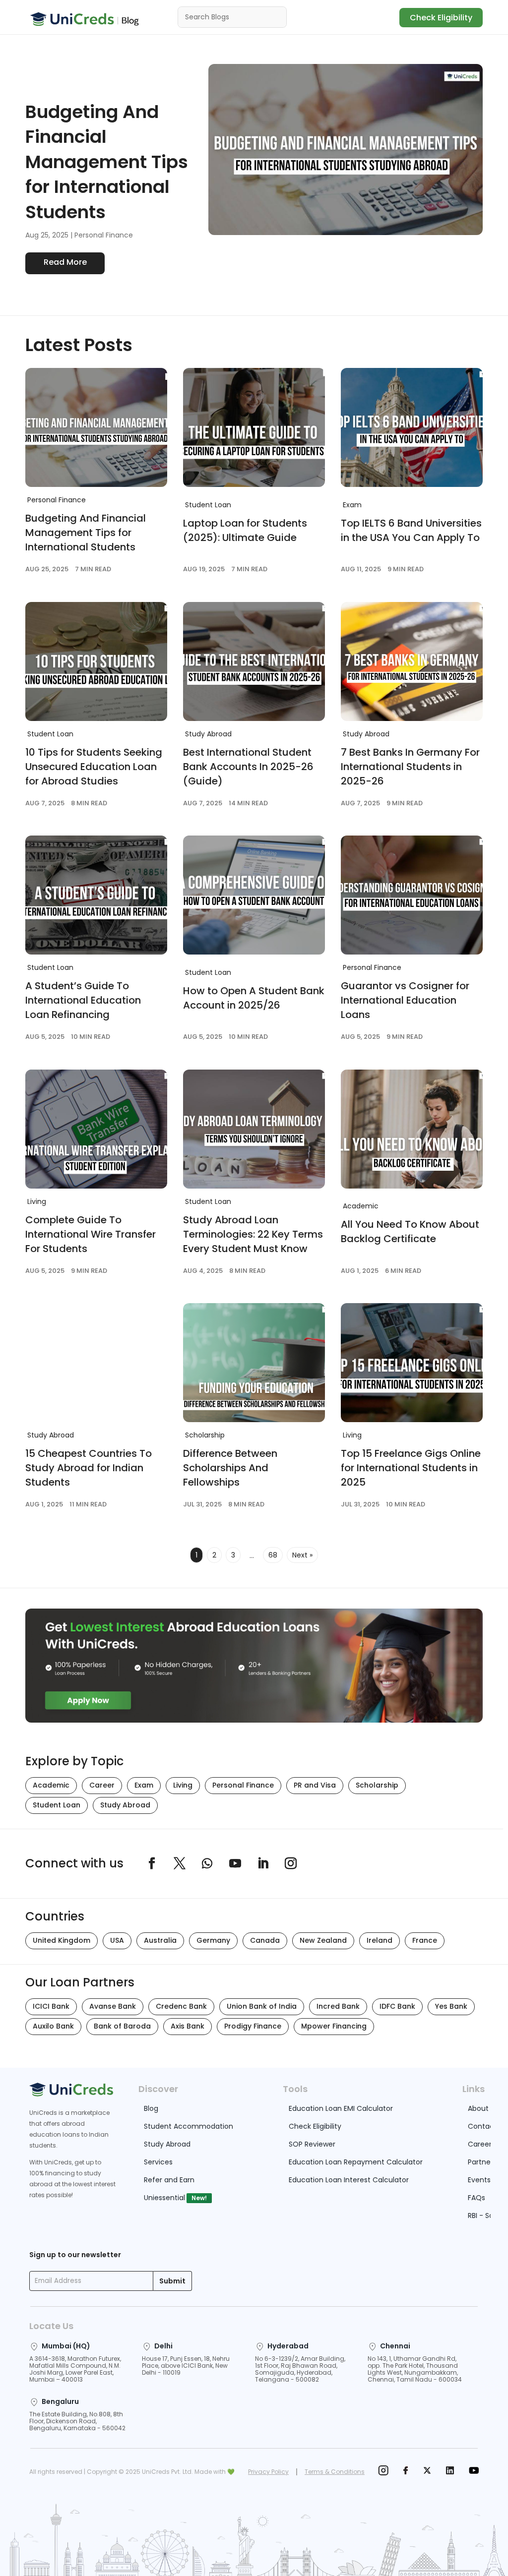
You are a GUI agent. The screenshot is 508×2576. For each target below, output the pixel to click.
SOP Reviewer (312, 2144)
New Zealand (323, 1940)
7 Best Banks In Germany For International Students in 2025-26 (410, 767)
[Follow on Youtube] (235, 1863)
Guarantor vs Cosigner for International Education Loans (405, 1000)
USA (117, 1940)
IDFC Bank (397, 2006)
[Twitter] (427, 2472)
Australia (160, 1940)
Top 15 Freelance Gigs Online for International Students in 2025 (411, 1468)
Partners (482, 2162)
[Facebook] (406, 2472)
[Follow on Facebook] (152, 1863)
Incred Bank (338, 2006)
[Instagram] (383, 2472)
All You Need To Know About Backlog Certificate (410, 1231)
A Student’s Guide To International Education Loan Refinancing (83, 1000)
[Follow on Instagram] (291, 1863)
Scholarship (205, 1435)
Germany (213, 1940)
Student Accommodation (189, 2126)
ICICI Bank (51, 2006)
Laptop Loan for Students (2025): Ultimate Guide (245, 530)
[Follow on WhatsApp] (207, 1863)
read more (65, 262)
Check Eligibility (441, 18)
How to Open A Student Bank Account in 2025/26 (254, 998)
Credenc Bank (181, 2006)
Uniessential (164, 2198)
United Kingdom (62, 1940)
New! (199, 2198)
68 (273, 1555)
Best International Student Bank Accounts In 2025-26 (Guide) (248, 767)
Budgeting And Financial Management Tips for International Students (107, 162)
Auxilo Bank (53, 2026)
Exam (352, 505)
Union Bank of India (262, 2006)
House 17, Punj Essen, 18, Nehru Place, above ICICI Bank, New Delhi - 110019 (186, 2366)
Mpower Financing (334, 2026)
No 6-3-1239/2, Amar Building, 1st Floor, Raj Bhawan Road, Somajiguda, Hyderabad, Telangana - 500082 (300, 2369)
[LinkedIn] (450, 2472)
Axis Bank (188, 2026)
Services (158, 2162)
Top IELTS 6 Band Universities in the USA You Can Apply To (411, 530)
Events (479, 2180)
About (478, 2108)
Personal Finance (104, 235)
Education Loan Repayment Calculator (356, 2162)
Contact (482, 2126)
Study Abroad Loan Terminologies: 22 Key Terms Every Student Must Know (253, 1234)
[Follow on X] (180, 1863)
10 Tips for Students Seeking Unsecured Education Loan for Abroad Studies (94, 767)
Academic (361, 1206)
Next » (302, 1555)
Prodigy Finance (253, 2026)
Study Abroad (208, 734)
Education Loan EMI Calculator (341, 2108)
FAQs (476, 2198)
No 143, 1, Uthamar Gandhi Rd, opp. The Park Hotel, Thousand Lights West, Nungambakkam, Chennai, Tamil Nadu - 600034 (415, 2369)
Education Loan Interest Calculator (349, 2180)
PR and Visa (315, 1785)
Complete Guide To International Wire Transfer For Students (91, 1234)
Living (37, 1201)
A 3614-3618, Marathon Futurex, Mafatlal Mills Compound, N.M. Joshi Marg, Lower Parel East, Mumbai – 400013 (75, 2369)
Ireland (380, 1940)
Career (102, 1785)
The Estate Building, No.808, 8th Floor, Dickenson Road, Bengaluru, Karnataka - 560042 (77, 2421)
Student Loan (208, 505)
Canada (265, 1940)
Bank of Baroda (122, 2026)
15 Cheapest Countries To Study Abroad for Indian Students (89, 1468)
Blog (151, 2108)
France (425, 1940)
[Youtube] (474, 2472)
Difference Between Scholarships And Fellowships (230, 1468)
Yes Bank (451, 2006)
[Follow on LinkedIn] (263, 1863)
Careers (481, 2144)
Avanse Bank (113, 2006)
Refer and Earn (169, 2180)
